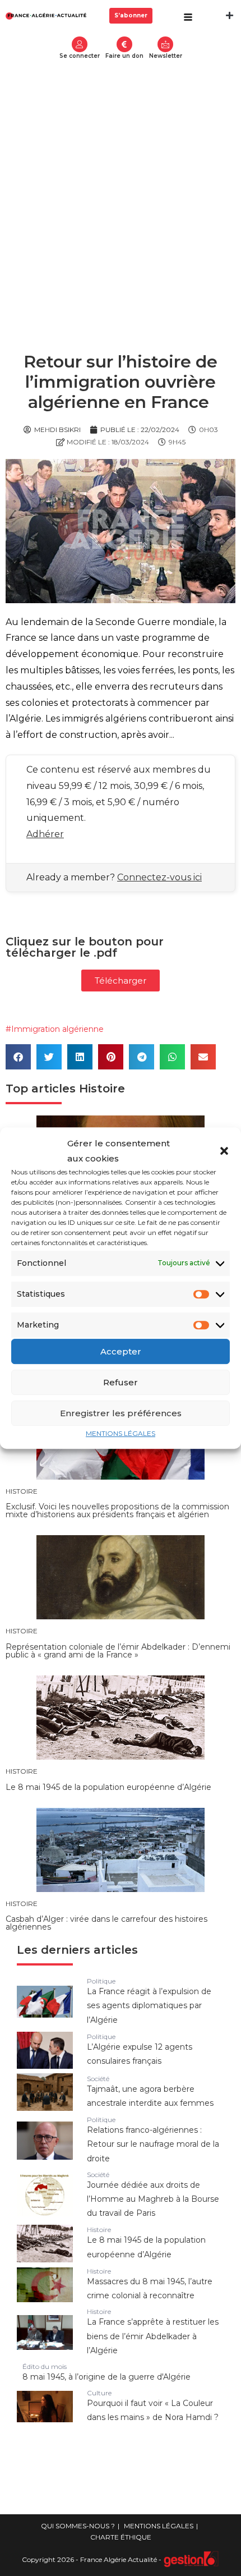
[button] (224, 1151)
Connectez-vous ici (159, 877)
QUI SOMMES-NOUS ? (78, 2526)
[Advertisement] (121, 192)
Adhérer (45, 834)
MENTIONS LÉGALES (121, 1433)
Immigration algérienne (57, 1029)
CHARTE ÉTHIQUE (121, 2537)
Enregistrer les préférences (121, 1413)
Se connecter (80, 56)
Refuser (121, 1382)
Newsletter (166, 56)
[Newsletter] (165, 44)
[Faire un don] (124, 44)
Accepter (121, 1351)
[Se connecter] (80, 44)
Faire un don (124, 56)
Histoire (102, 1089)
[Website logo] (46, 15)
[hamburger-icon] (188, 18)
